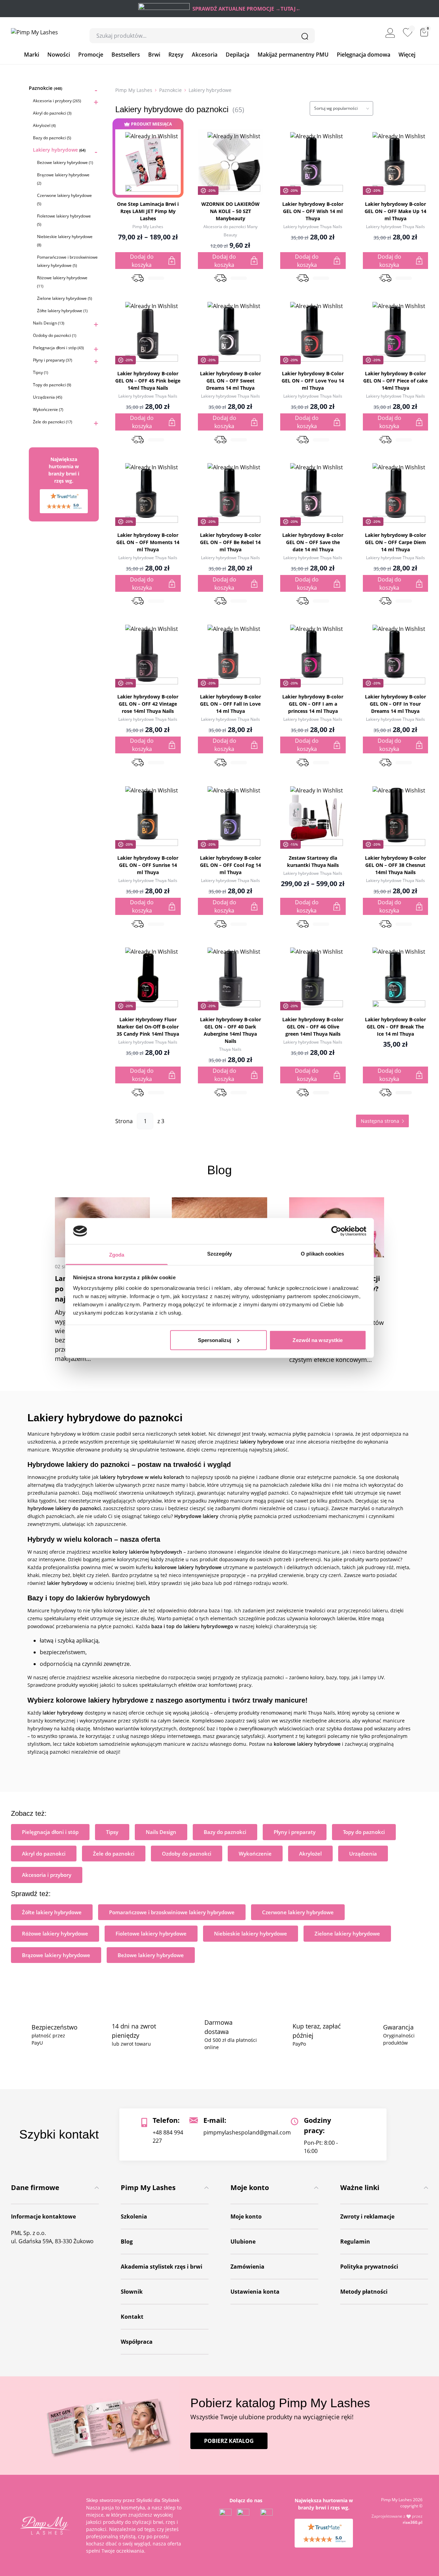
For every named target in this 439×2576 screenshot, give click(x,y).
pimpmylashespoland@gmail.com (247, 2132)
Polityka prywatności (369, 2267)
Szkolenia (134, 2216)
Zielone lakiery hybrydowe (64, 298)
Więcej (407, 55)
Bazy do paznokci (52, 138)
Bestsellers (126, 55)
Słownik (132, 2292)
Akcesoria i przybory (57, 101)
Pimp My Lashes (134, 90)
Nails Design (49, 323)
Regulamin (355, 2242)
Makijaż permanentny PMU (293, 55)
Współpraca (137, 2342)
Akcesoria (205, 55)
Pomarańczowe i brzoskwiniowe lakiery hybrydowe (172, 1912)
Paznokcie (45, 88)
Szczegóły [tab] (220, 1254)
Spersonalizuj (215, 1340)
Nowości (59, 55)
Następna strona (380, 1121)
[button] (152, 185)
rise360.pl (413, 2522)
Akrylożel (44, 125)
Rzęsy (176, 55)
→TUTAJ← (288, 9)
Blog (127, 2242)
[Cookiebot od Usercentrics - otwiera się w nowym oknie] (336, 1231)
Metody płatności (364, 2292)
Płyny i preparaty (52, 360)
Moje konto (246, 2216)
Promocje (91, 55)
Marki (32, 55)
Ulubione (243, 2242)
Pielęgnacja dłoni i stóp (58, 348)
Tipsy (40, 372)
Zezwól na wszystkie (318, 1340)
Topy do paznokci (52, 385)
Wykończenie (48, 409)
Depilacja (238, 55)
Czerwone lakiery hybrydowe (298, 1912)
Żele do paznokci (52, 422)
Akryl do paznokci (52, 113)
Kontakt (132, 2317)
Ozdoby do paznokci (55, 335)
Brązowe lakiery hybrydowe (56, 1955)
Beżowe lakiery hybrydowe (65, 162)
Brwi (154, 55)
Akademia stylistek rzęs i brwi (162, 2267)
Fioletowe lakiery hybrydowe (151, 1933)
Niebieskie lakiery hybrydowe (251, 1933)
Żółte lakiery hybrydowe (62, 311)
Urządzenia (48, 397)
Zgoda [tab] (117, 1255)
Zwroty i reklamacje (367, 2216)
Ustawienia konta (255, 2292)
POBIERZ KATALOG (229, 2440)
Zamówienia (247, 2267)
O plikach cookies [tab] (322, 1254)
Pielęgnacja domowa (364, 55)
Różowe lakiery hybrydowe (55, 1933)
